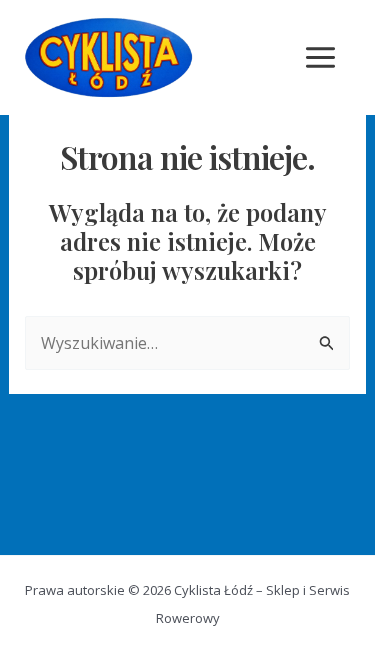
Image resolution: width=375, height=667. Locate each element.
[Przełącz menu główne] (320, 57)
